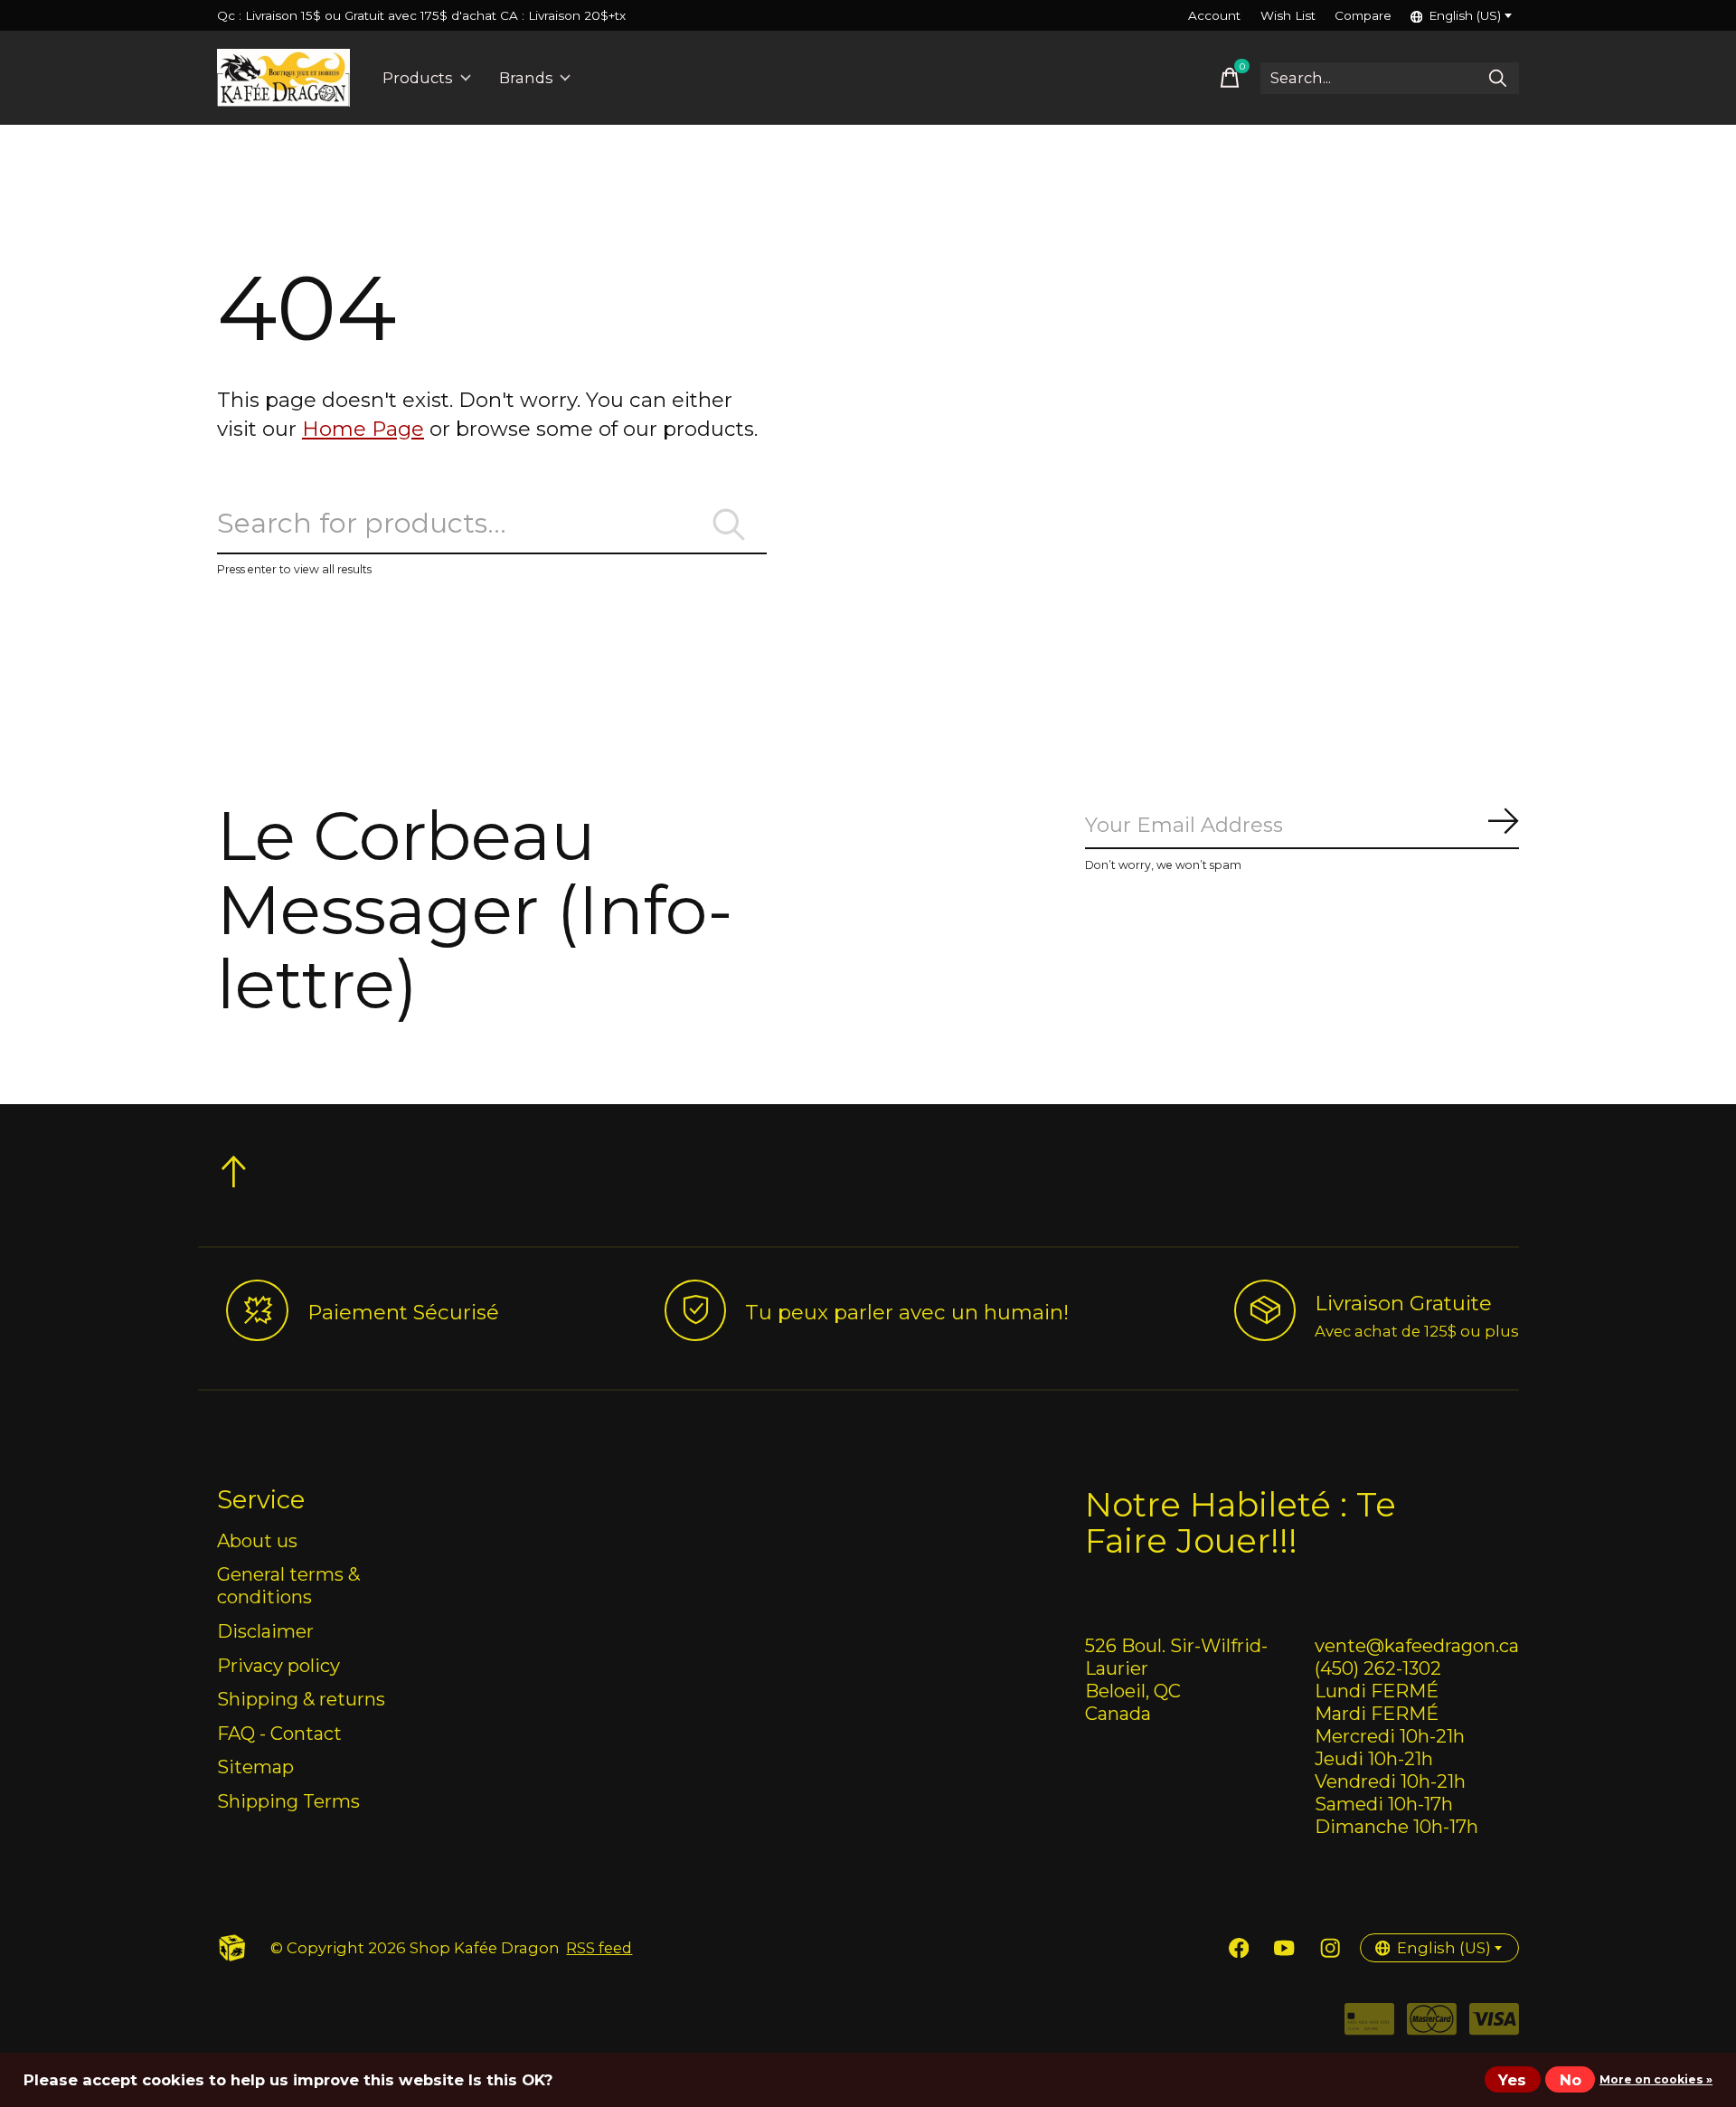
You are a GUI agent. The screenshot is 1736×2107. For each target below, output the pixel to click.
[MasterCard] (1432, 2025)
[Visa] (1494, 2025)
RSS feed (599, 1948)
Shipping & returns (301, 1699)
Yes (1512, 2080)
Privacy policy (278, 1665)
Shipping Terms (288, 1801)
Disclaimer (265, 1631)
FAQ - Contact (279, 1733)
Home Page (363, 429)
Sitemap (255, 1767)
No (1571, 2080)
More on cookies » (1656, 2079)
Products (418, 78)
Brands (526, 78)
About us (257, 1540)
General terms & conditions (288, 1585)
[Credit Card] (1369, 2025)
